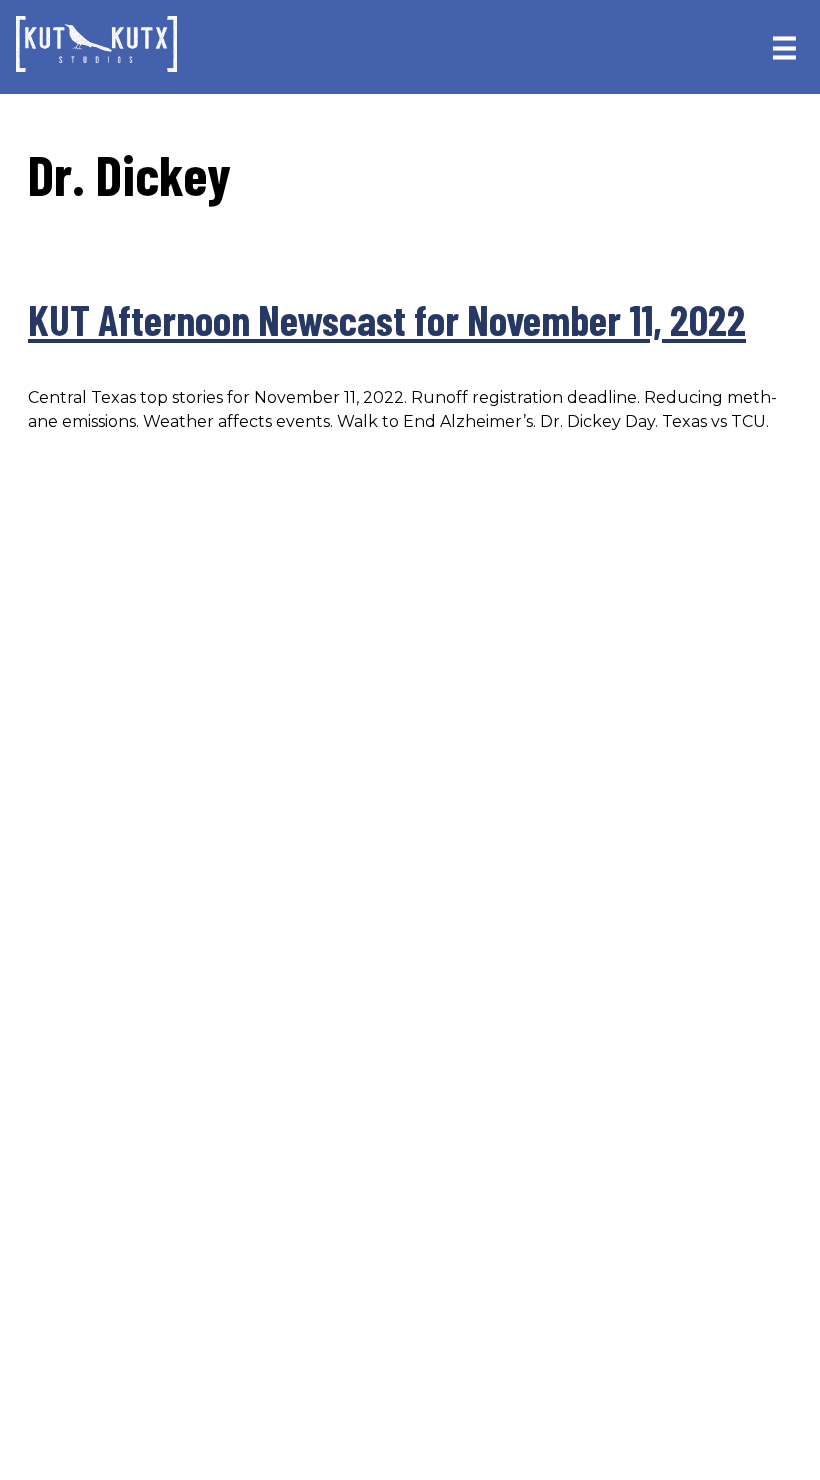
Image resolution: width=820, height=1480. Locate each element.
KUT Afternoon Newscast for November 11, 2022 (387, 319)
